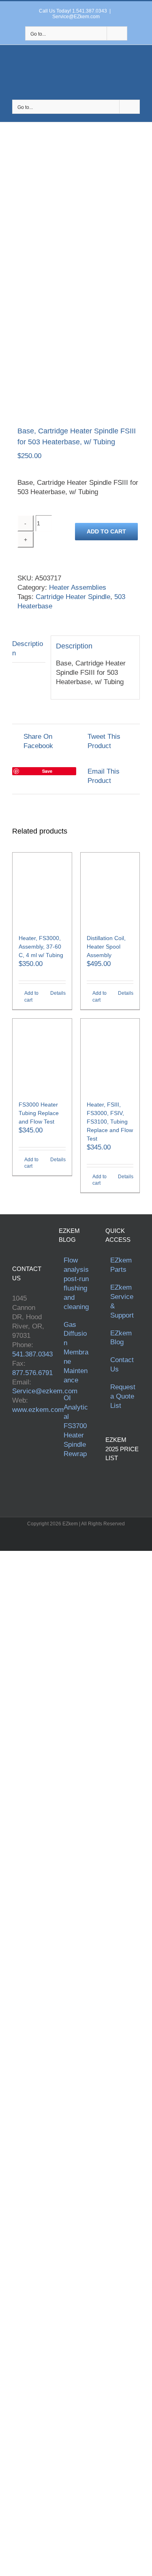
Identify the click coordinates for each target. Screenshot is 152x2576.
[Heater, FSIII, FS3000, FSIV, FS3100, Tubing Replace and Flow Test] (110, 1056)
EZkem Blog (121, 1338)
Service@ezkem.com (45, 1391)
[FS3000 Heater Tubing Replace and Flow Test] (42, 1056)
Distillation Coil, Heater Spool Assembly (106, 947)
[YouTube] (37, 1439)
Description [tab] (28, 648)
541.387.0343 (32, 1354)
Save (47, 771)
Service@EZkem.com (76, 17)
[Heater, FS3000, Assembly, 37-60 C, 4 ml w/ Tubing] (42, 889)
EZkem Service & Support (122, 1301)
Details (58, 993)
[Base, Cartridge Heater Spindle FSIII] (76, 349)
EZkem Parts (121, 1265)
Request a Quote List (123, 1396)
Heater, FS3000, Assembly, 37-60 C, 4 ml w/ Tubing (41, 947)
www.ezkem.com (38, 1410)
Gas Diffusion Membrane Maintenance (76, 1353)
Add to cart (106, 531)
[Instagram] (15, 1453)
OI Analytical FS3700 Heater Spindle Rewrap (76, 1426)
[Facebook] (15, 1439)
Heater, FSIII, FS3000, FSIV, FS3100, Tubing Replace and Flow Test (110, 1122)
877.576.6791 (32, 1373)
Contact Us (122, 1365)
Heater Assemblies (78, 587)
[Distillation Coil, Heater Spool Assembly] (110, 889)
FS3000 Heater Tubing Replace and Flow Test (39, 1113)
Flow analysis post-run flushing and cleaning (76, 1284)
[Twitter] (26, 1439)
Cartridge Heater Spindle (73, 597)
